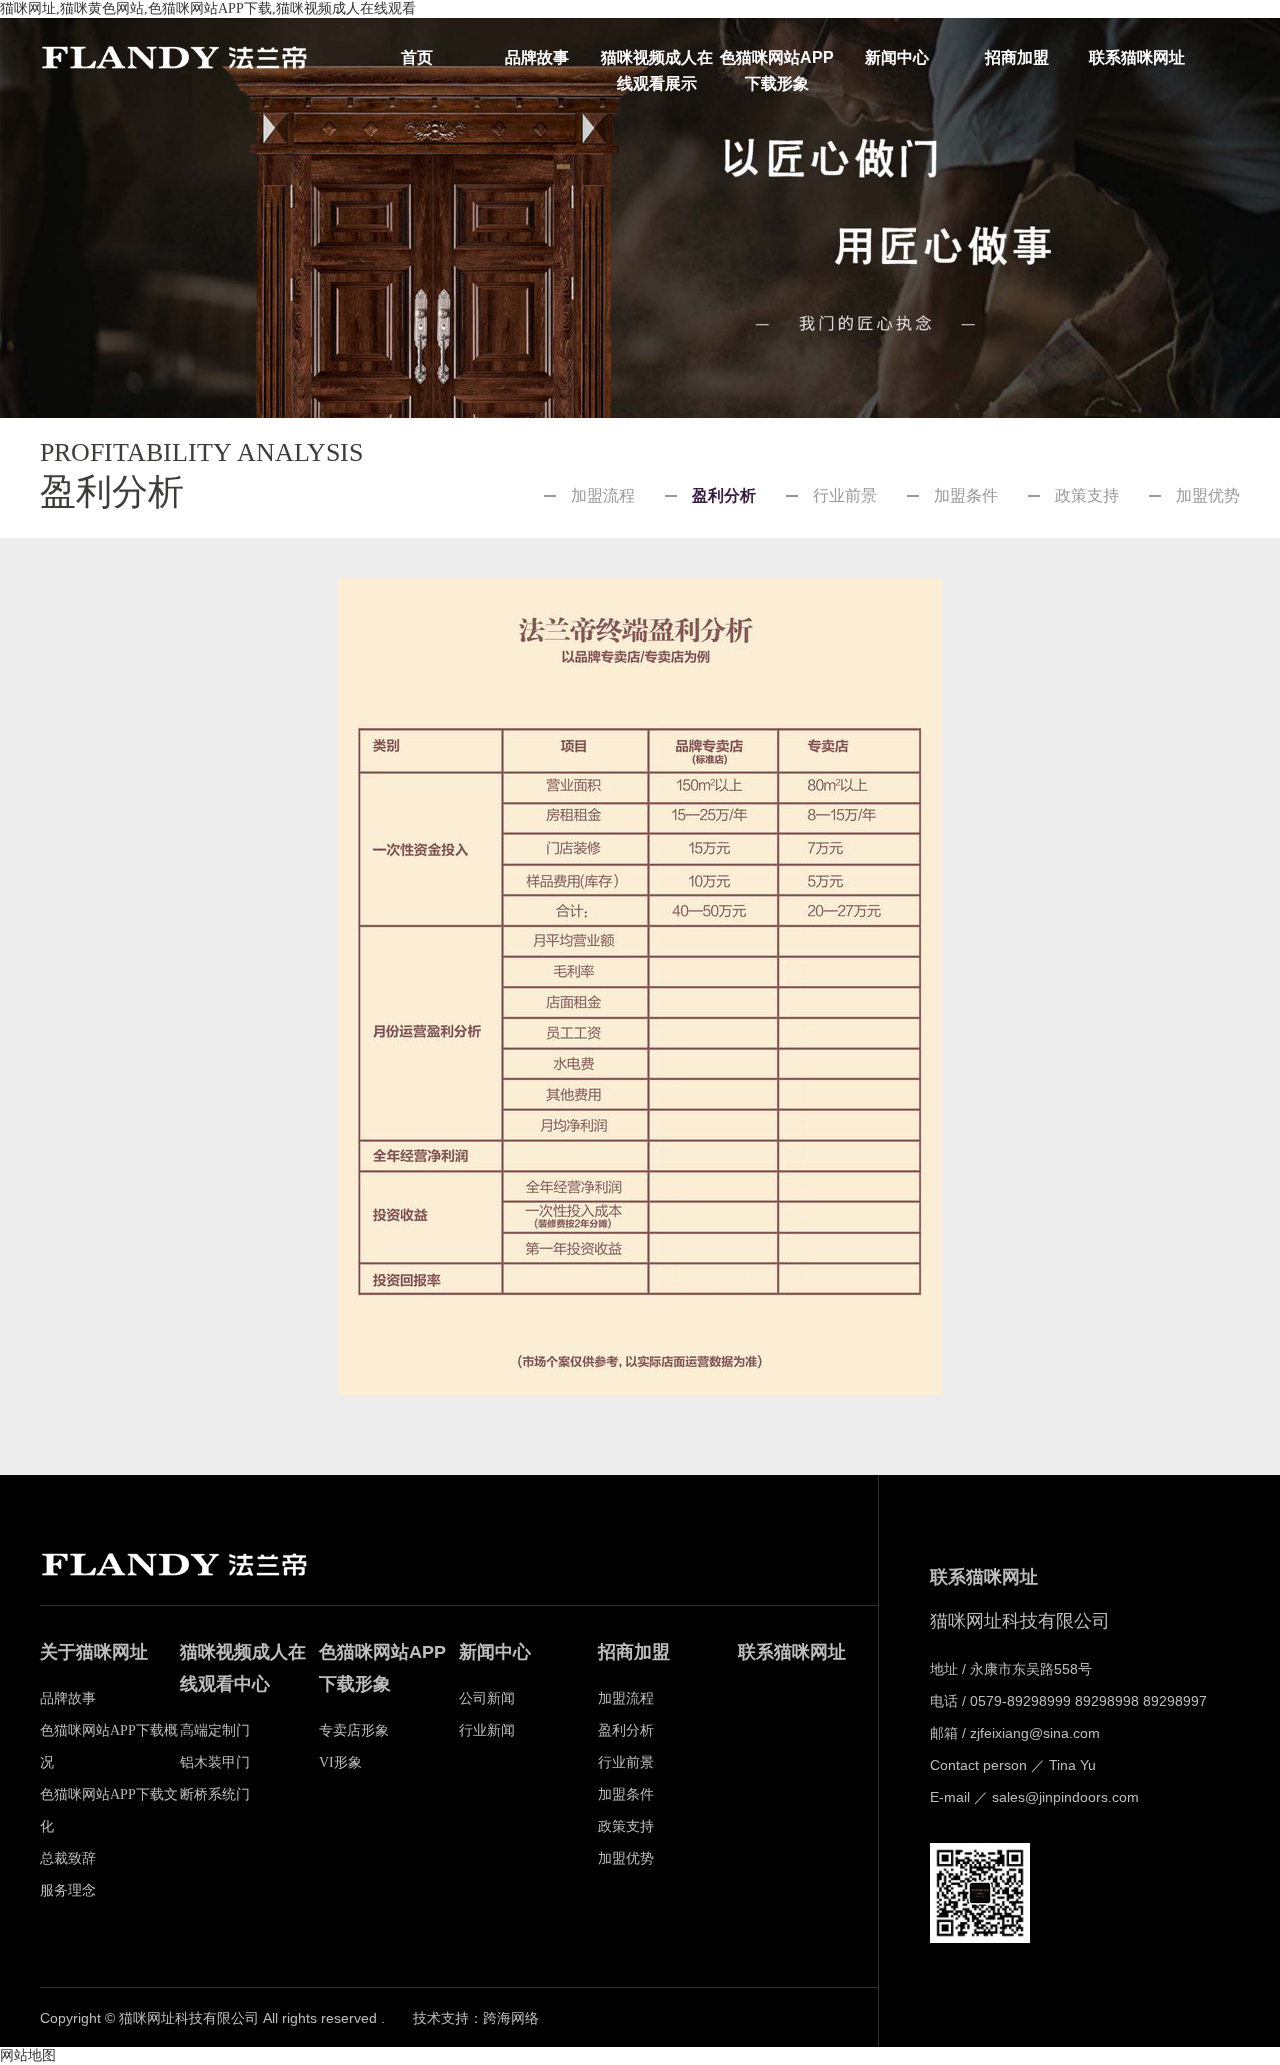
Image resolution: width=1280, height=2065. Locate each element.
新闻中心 (897, 57)
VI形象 (340, 1762)
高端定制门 (215, 1730)
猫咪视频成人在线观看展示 (657, 60)
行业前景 (845, 496)
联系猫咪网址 (1137, 57)
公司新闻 (487, 1698)
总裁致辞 (68, 1858)
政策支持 (1087, 496)
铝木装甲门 (215, 1762)
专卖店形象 (354, 1730)
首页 (417, 57)
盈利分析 (724, 496)
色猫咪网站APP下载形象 (777, 60)
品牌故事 (537, 57)
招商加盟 (1017, 57)
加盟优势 (1208, 496)
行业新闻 (487, 1730)
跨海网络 (511, 2018)
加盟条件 (966, 496)
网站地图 (28, 2055)
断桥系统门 (215, 1794)
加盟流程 (603, 496)
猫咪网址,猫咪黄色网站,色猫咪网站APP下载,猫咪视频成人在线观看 (208, 8)
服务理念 (68, 1890)
